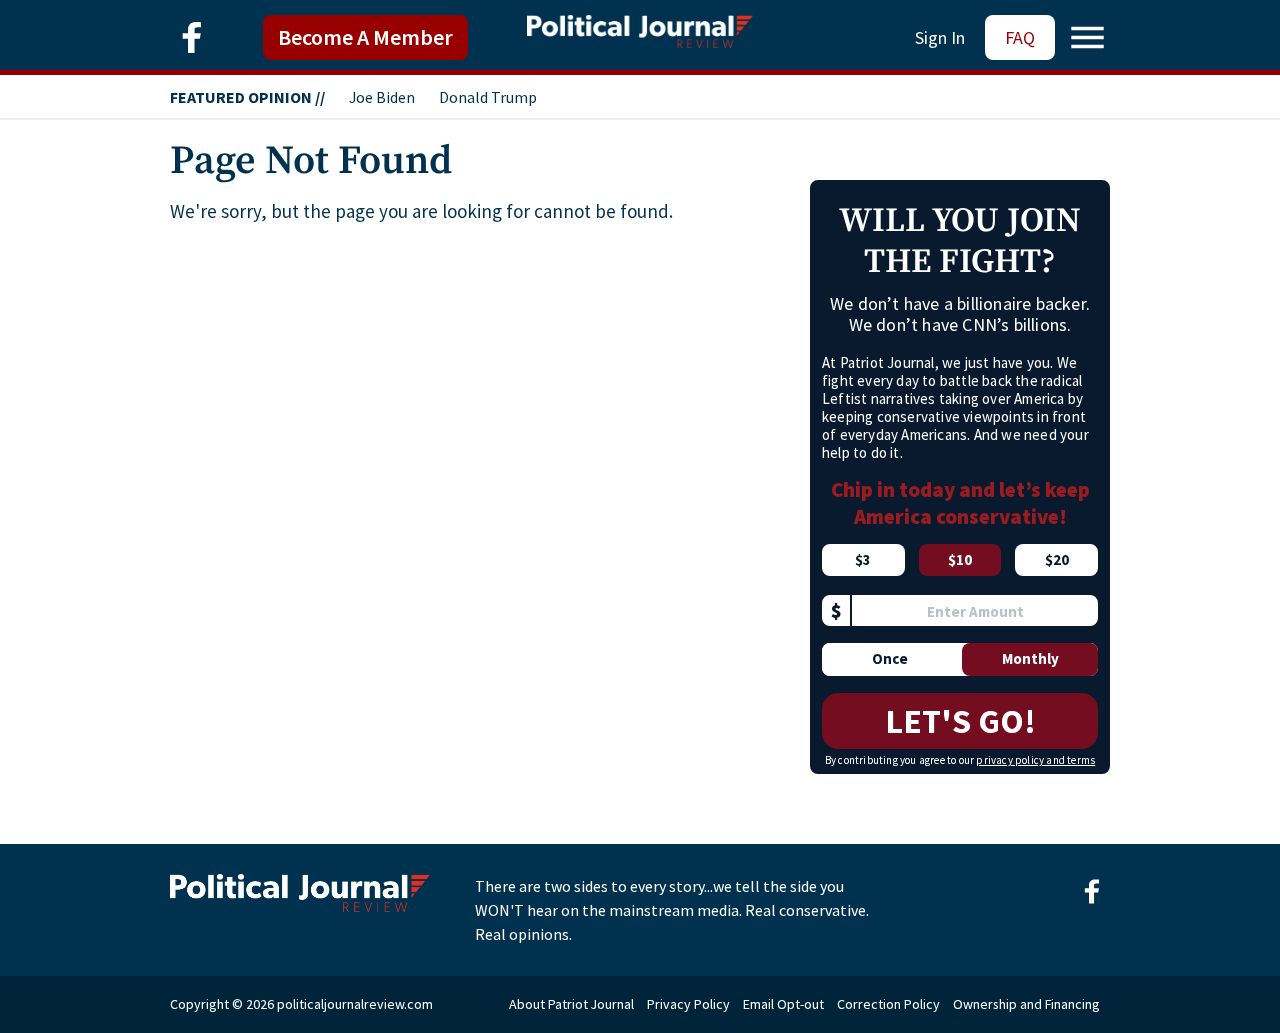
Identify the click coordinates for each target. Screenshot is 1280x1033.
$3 (863, 559)
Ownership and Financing (1026, 1004)
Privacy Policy (688, 1004)
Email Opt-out (783, 1004)
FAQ (1020, 37)
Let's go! (960, 721)
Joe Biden (382, 97)
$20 (1057, 559)
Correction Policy (888, 1004)
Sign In (940, 37)
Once (890, 658)
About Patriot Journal (571, 1004)
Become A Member (365, 37)
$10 (960, 559)
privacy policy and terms (1035, 760)
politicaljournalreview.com (355, 1004)
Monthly (1030, 658)
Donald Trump (488, 97)
